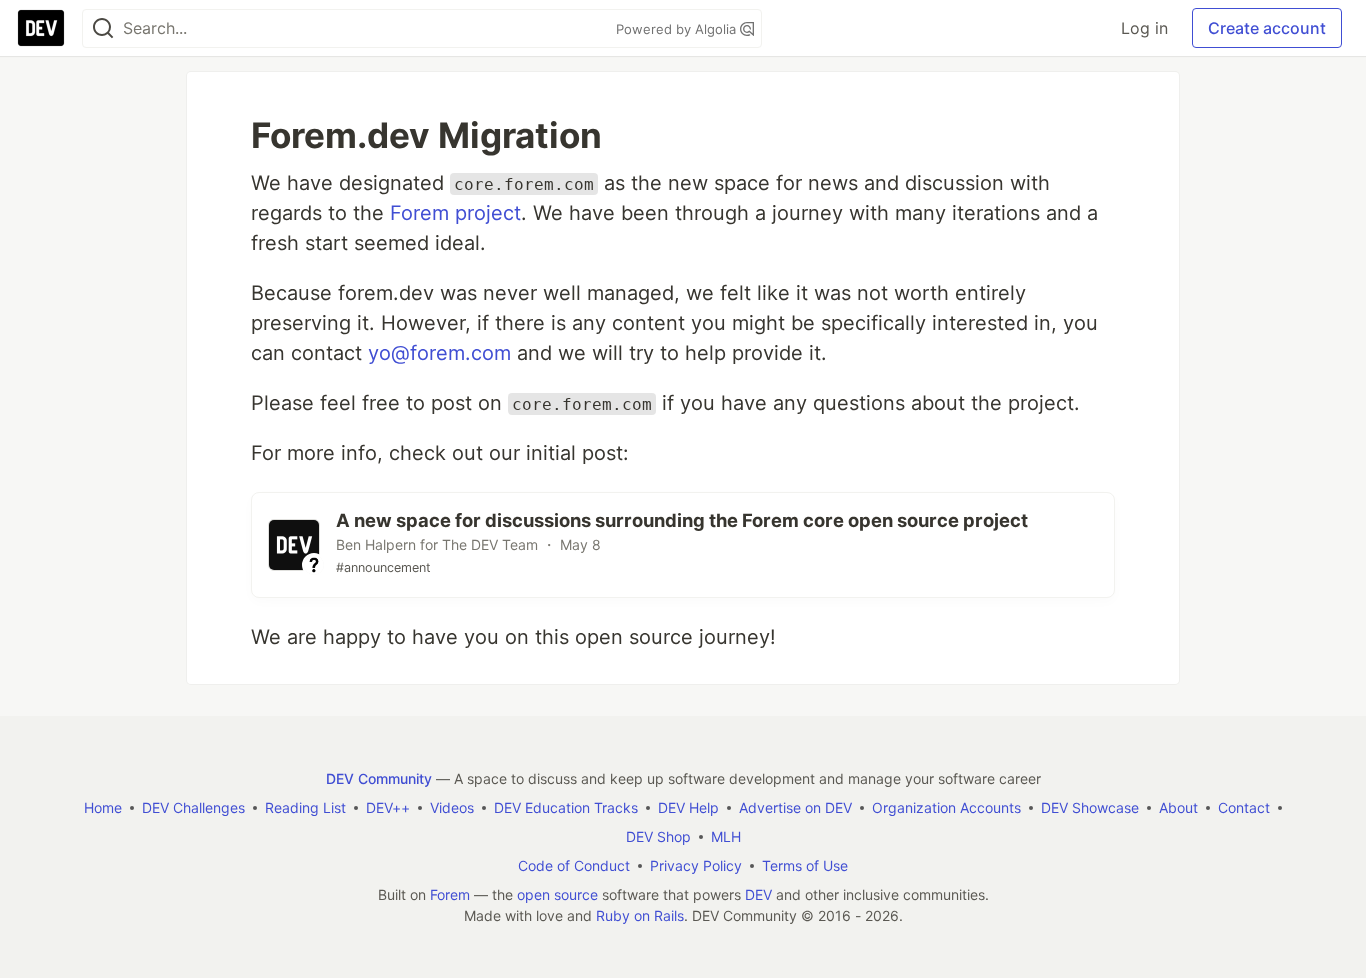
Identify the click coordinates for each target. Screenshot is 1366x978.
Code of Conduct (574, 865)
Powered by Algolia (678, 29)
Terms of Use (805, 865)
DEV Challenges (193, 807)
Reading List (305, 807)
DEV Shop (658, 836)
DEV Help (688, 807)
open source (557, 894)
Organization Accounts (946, 807)
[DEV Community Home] (41, 28)
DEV (758, 894)
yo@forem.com (439, 353)
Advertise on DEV (795, 807)
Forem (450, 894)
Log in (1144, 28)
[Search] (103, 28)
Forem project (455, 213)
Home (103, 807)
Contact (1244, 807)
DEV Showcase (1090, 807)
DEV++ (388, 807)
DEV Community (379, 778)
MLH (726, 836)
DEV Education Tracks (566, 807)
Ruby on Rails (640, 915)
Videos (452, 807)
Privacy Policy (696, 865)
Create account (1267, 28)
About (1178, 807)
